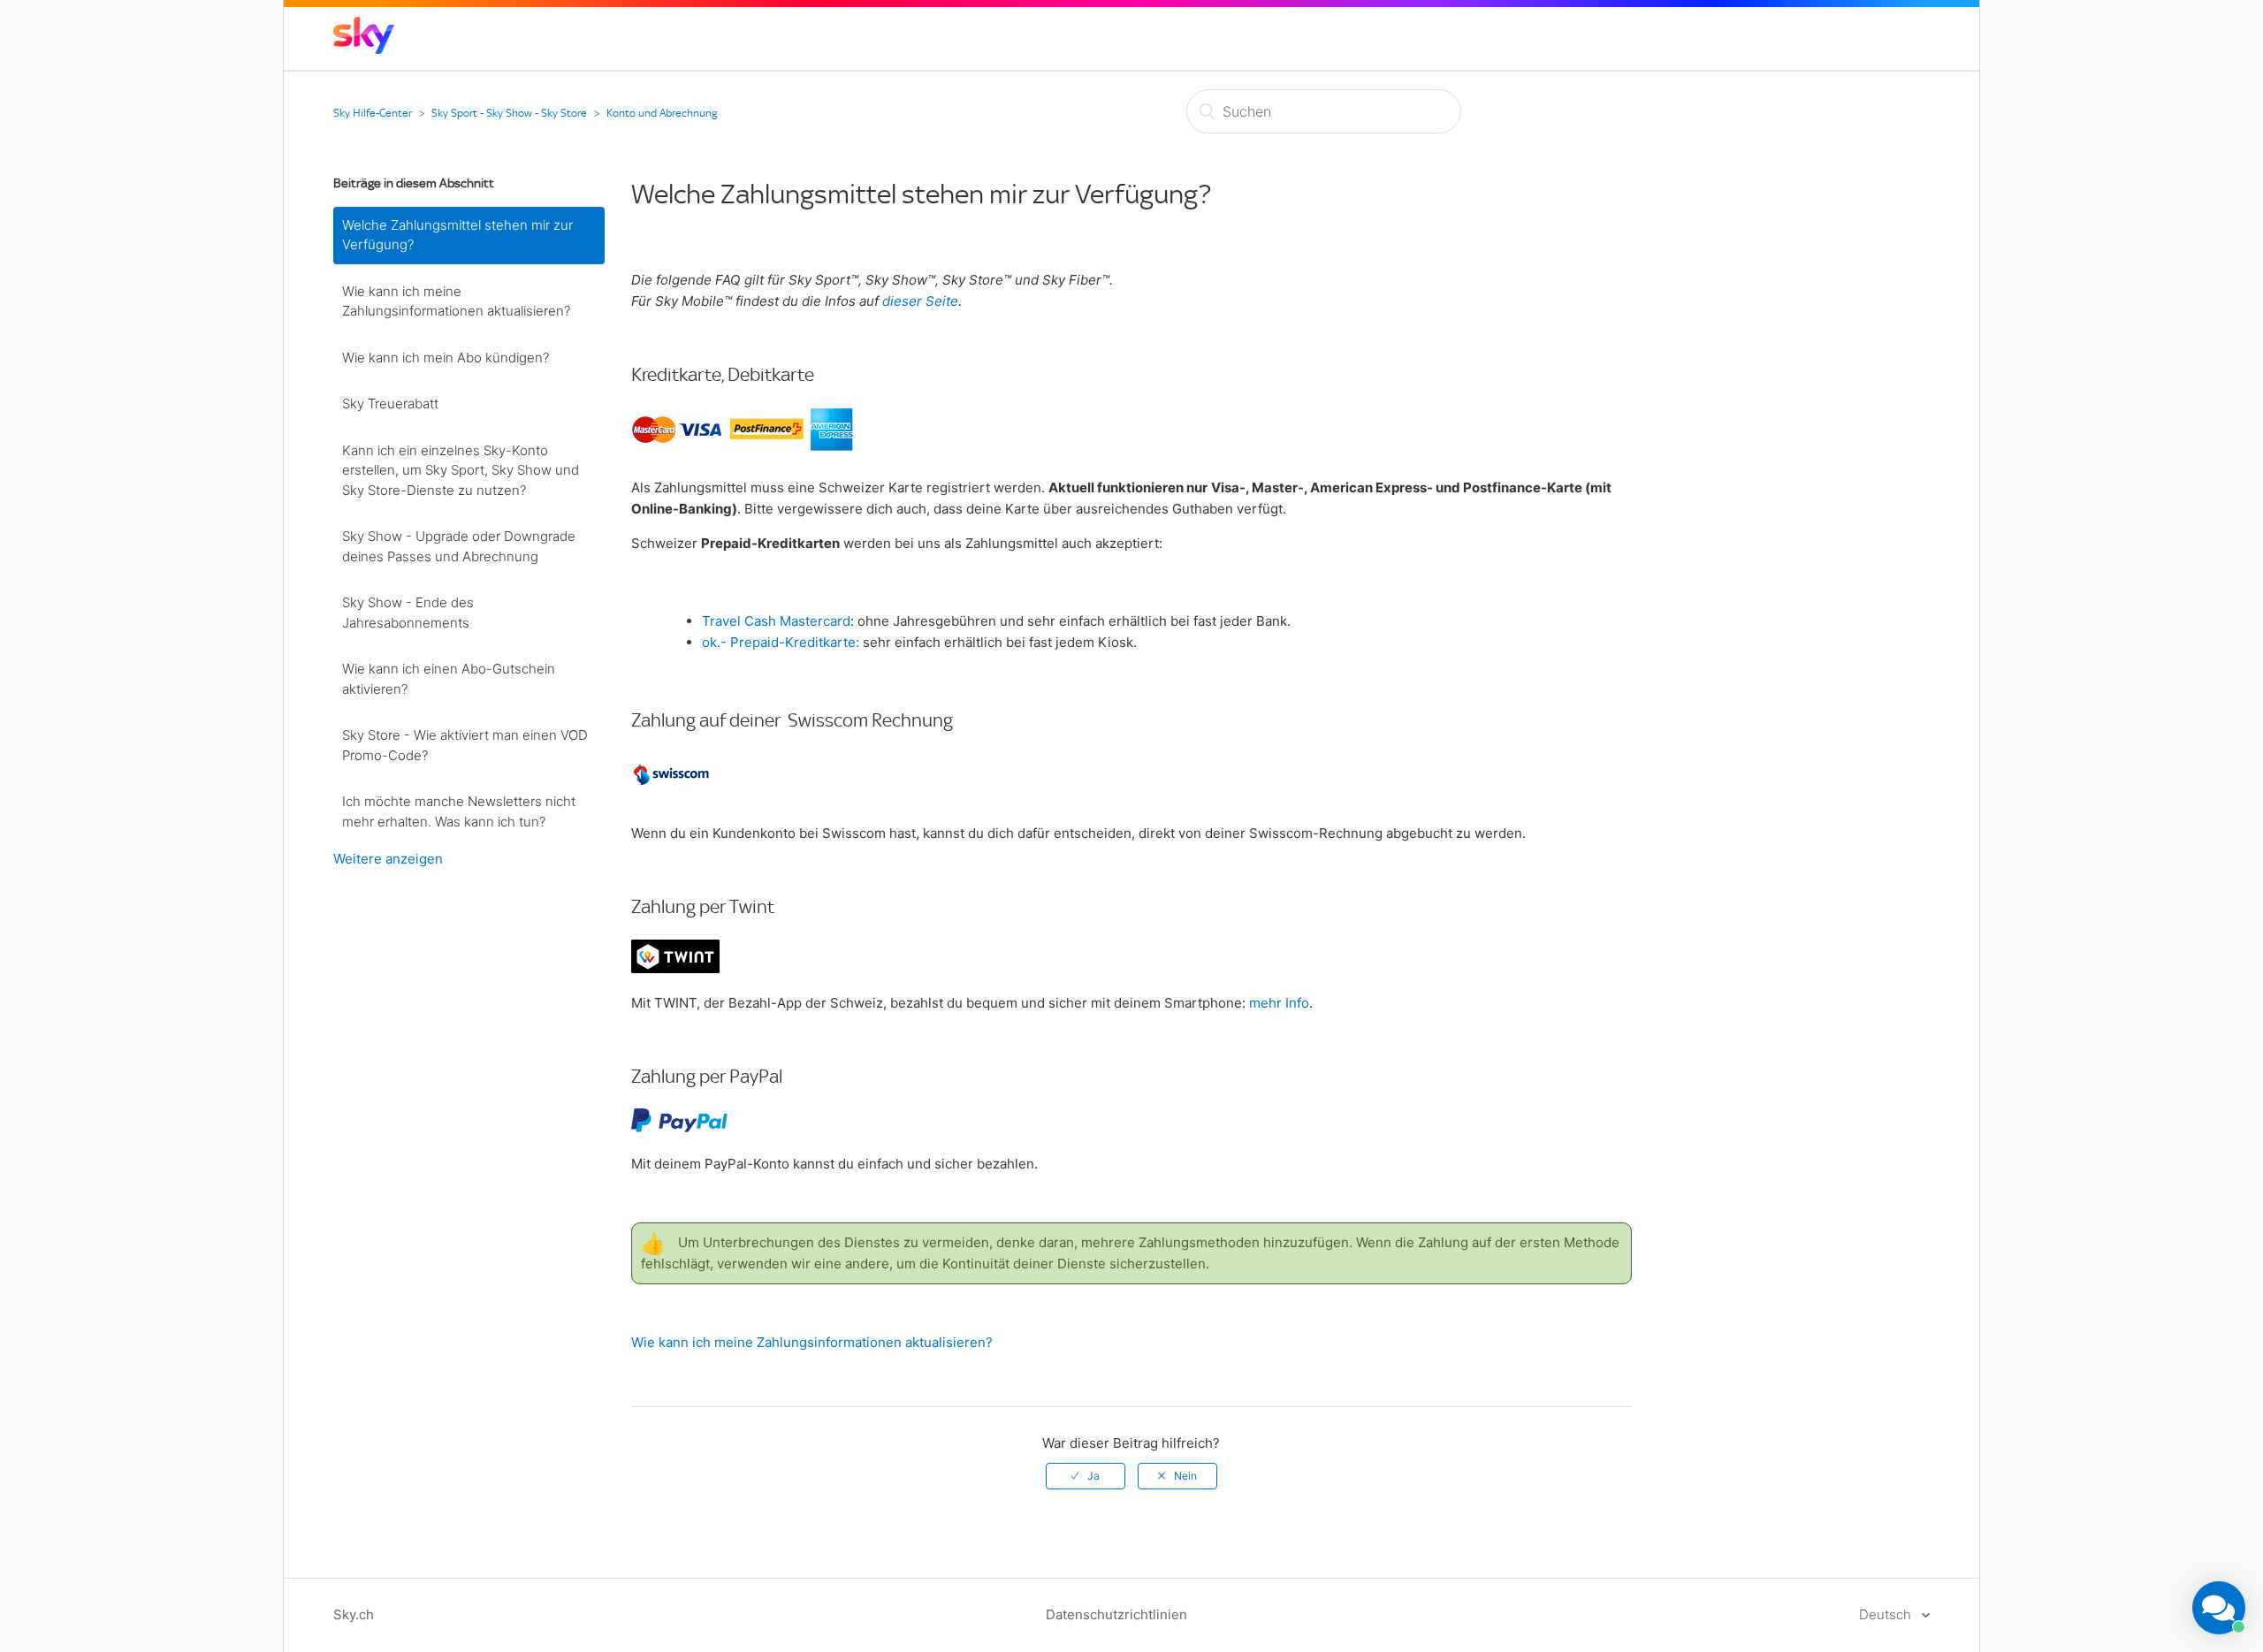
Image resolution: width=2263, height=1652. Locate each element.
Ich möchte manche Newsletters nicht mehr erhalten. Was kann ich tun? (459, 811)
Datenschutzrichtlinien (1116, 1614)
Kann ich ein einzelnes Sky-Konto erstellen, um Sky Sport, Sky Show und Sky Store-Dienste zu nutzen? (461, 470)
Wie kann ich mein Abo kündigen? (446, 358)
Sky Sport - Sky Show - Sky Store (509, 113)
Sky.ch (354, 1614)
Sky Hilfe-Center (373, 113)
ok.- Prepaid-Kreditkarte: (781, 642)
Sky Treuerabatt (390, 403)
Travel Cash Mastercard (776, 621)
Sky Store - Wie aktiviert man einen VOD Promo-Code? (465, 745)
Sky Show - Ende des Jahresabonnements (408, 613)
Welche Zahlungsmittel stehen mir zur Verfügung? (457, 235)
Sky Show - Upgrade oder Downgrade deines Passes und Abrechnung (459, 546)
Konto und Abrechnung (662, 113)
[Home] (364, 49)
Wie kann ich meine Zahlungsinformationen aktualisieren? (456, 301)
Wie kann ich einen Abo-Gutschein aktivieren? (449, 679)
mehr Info (1279, 1003)
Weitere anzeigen (388, 859)
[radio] (1086, 1476)
